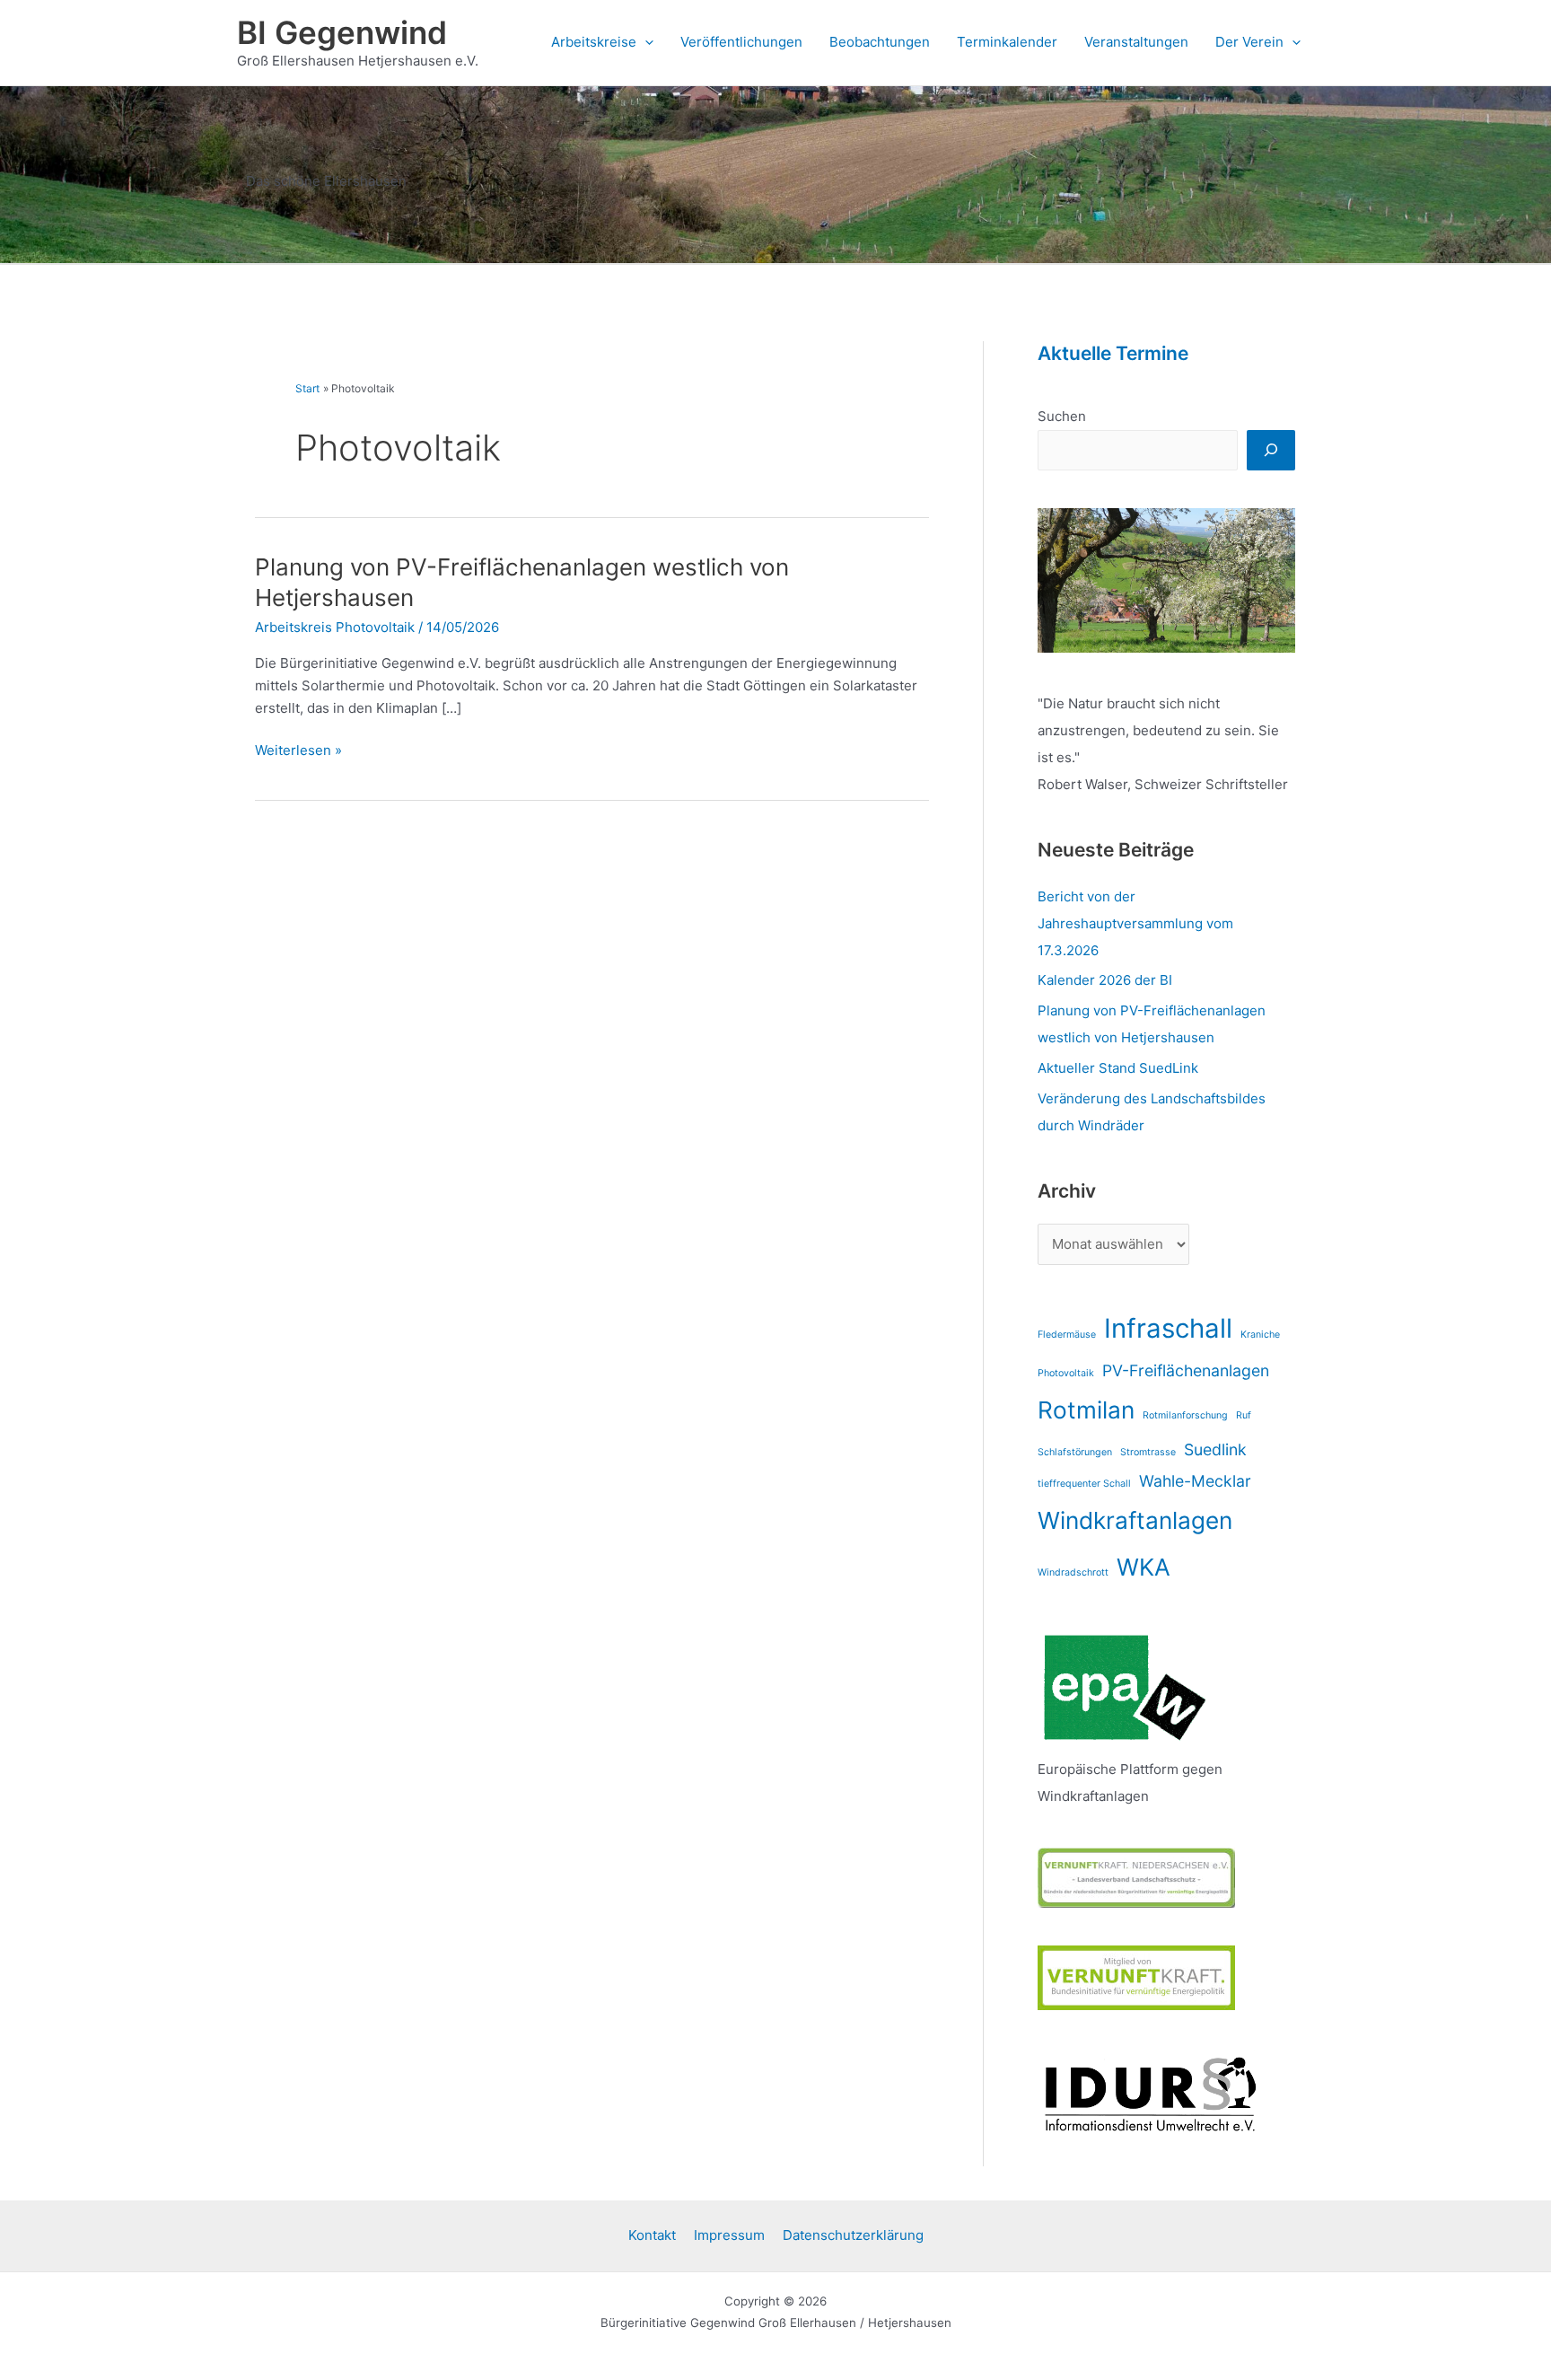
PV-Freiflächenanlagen (1186, 1370)
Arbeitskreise (594, 42)
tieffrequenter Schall (1084, 1484)
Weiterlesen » (298, 749)
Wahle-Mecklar (1195, 1481)
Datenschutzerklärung (853, 2235)
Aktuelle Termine (1113, 353)
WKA (1144, 1567)
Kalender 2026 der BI (1105, 980)
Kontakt (652, 2235)
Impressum (729, 2235)
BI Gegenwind (342, 32)
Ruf (1244, 1415)
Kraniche (1260, 1335)
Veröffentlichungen (741, 42)
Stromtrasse (1148, 1452)
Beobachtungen (880, 42)
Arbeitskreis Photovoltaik (335, 627)
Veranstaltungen (1136, 42)
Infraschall (1168, 1328)
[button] (645, 42)
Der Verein (1249, 42)
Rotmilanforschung (1185, 1415)
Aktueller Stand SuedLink (1118, 1068)
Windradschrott (1073, 1572)
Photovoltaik (1066, 1373)
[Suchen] (1271, 450)
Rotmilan (1086, 1410)
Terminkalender (1007, 42)
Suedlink (1215, 1449)
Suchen (1062, 416)
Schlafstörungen (1075, 1452)
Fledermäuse (1067, 1335)
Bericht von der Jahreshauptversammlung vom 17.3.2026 (1135, 923)
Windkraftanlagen (1135, 1520)
